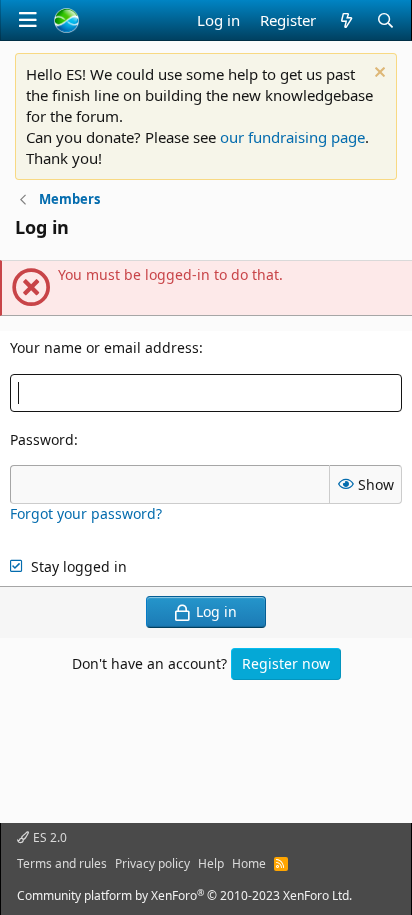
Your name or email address (104, 347)
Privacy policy (152, 863)
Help (211, 863)
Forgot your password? (86, 513)
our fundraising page (292, 137)
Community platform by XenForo (184, 895)
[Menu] (28, 20)
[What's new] (345, 20)
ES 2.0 (48, 837)
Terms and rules (62, 863)
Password (42, 439)
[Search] (385, 20)
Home (249, 863)
